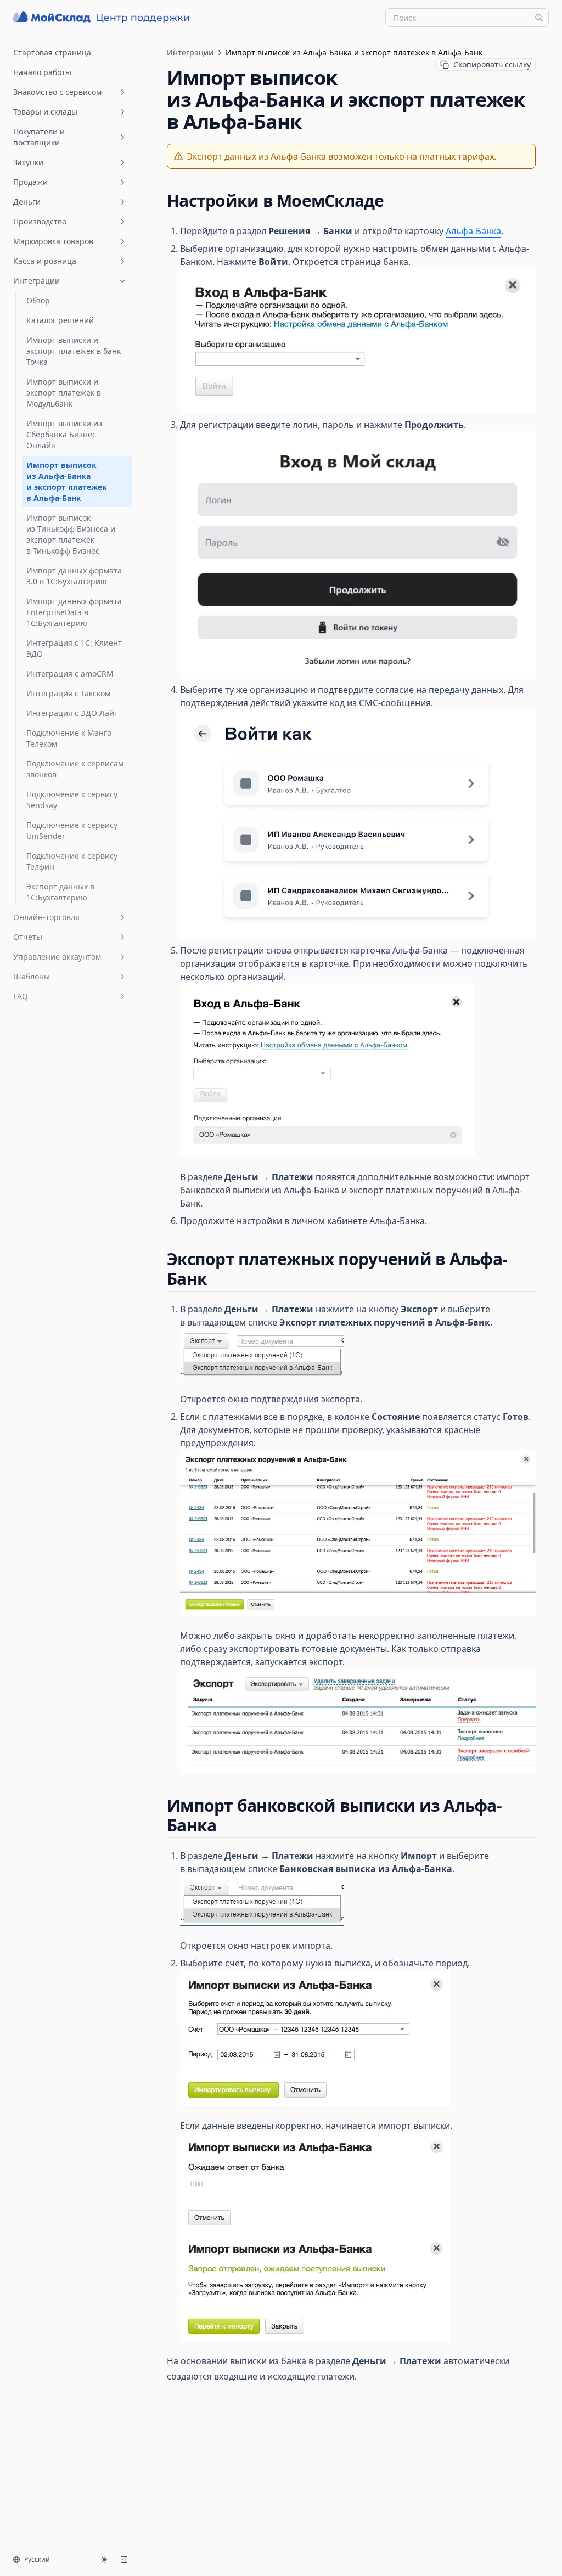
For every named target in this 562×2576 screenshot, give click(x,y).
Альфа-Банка (473, 231)
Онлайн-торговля (46, 917)
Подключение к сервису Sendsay (72, 800)
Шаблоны (32, 976)
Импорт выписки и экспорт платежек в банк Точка (74, 351)
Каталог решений (60, 320)
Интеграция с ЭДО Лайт (72, 713)
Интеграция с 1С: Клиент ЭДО (74, 648)
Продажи (30, 182)
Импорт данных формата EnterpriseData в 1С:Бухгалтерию (74, 612)
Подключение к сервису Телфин (72, 861)
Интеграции (36, 281)
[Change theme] (104, 2560)
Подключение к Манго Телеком (69, 738)
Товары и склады (45, 112)
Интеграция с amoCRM (70, 673)
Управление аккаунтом (57, 957)
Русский (37, 2559)
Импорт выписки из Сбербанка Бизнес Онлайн (64, 434)
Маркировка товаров (53, 241)
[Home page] (103, 17)
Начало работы (42, 72)
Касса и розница (45, 261)
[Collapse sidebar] (124, 2560)
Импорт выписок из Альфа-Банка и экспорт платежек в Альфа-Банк (67, 481)
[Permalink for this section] (394, 201)
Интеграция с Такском (68, 693)
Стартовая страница (52, 52)
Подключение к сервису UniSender (72, 830)
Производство (40, 221)
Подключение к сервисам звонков (75, 769)
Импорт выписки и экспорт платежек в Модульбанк (64, 393)
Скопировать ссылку (492, 64)
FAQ (21, 996)
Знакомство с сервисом (57, 92)
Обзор (38, 300)
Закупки (28, 162)
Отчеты (28, 937)
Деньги (27, 202)
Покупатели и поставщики (39, 137)
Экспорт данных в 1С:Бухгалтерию (60, 892)
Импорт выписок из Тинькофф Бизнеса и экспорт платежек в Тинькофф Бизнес (71, 534)
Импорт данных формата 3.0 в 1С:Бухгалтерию (74, 576)
